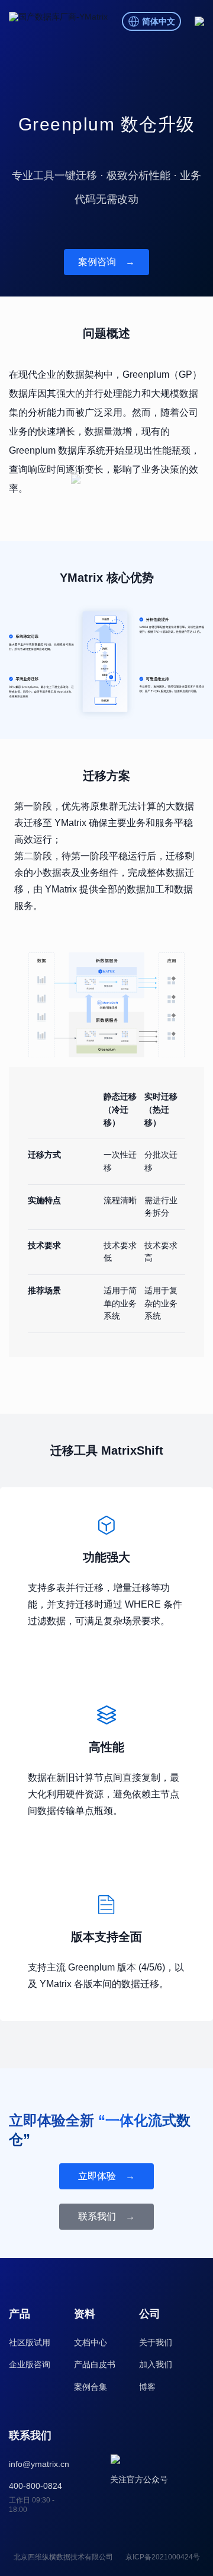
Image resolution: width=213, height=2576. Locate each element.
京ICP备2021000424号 (163, 2557)
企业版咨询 (30, 2364)
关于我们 (156, 2342)
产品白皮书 (95, 2364)
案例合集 (91, 2387)
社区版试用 (30, 2342)
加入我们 (156, 2364)
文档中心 (91, 2342)
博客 (147, 2387)
